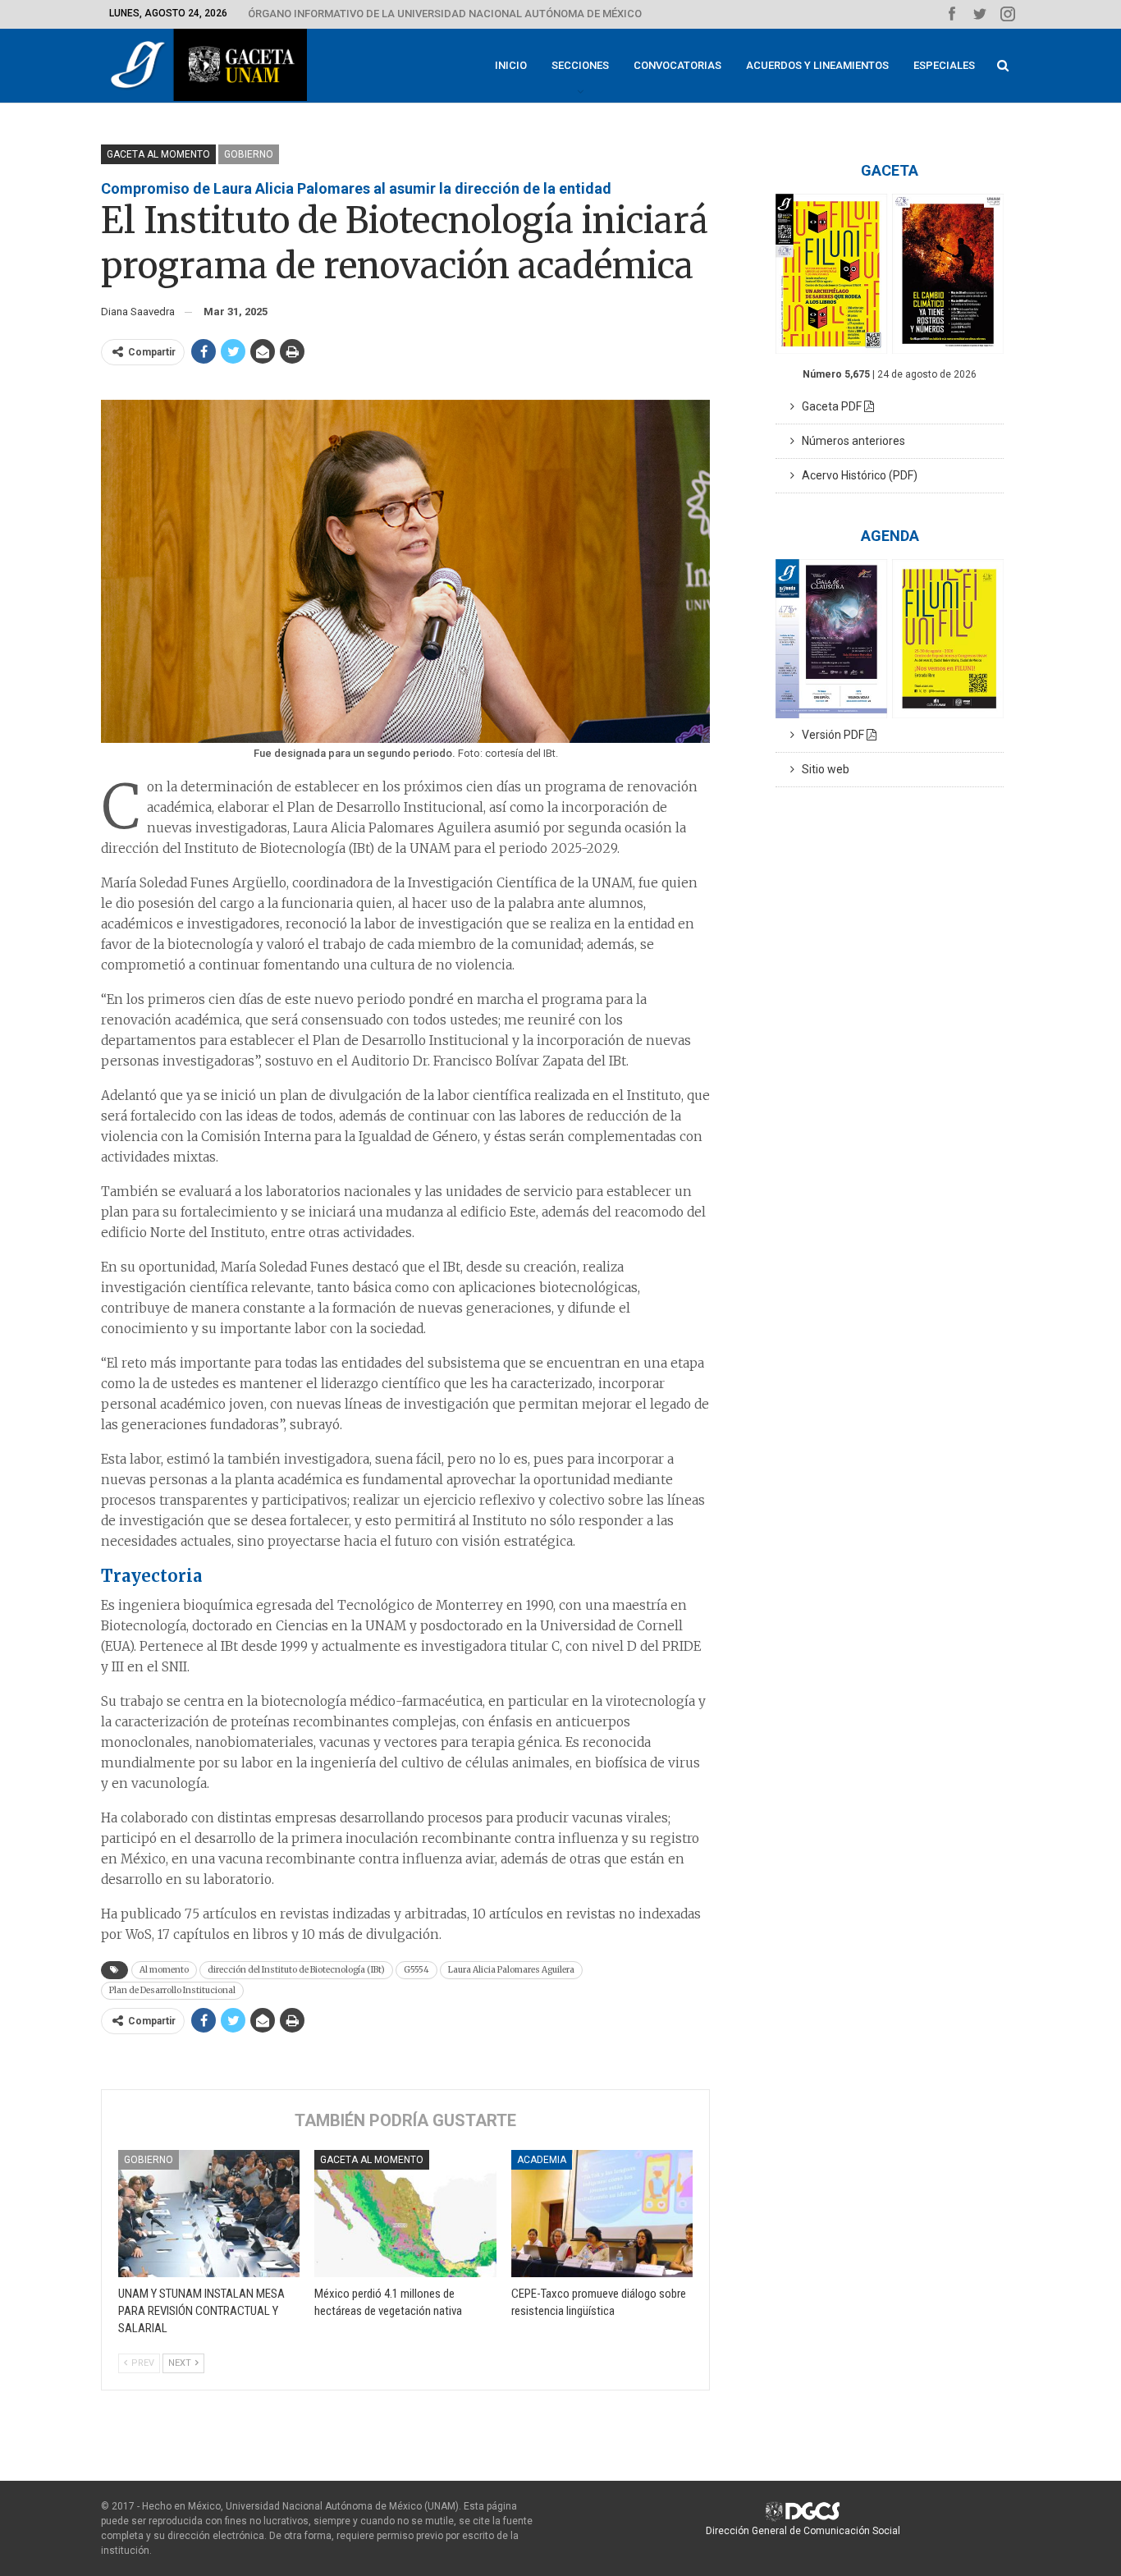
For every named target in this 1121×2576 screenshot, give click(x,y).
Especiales (944, 65)
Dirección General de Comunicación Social (803, 2531)
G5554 (416, 1970)
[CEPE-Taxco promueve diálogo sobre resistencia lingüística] (602, 2214)
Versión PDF (830, 735)
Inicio (511, 65)
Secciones (580, 65)
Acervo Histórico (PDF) (856, 475)
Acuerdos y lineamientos (817, 65)
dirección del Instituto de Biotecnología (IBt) (296, 1970)
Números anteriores (850, 441)
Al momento (164, 1970)
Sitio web (822, 769)
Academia (542, 2160)
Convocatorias (677, 65)
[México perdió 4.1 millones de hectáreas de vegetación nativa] (405, 2214)
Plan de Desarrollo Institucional (172, 1990)
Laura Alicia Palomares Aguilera (511, 1970)
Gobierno (249, 154)
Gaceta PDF (829, 406)
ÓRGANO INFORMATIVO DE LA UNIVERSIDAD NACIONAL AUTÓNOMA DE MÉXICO (445, 14)
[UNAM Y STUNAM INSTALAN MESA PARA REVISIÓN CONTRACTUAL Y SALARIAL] (209, 2214)
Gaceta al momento (158, 154)
